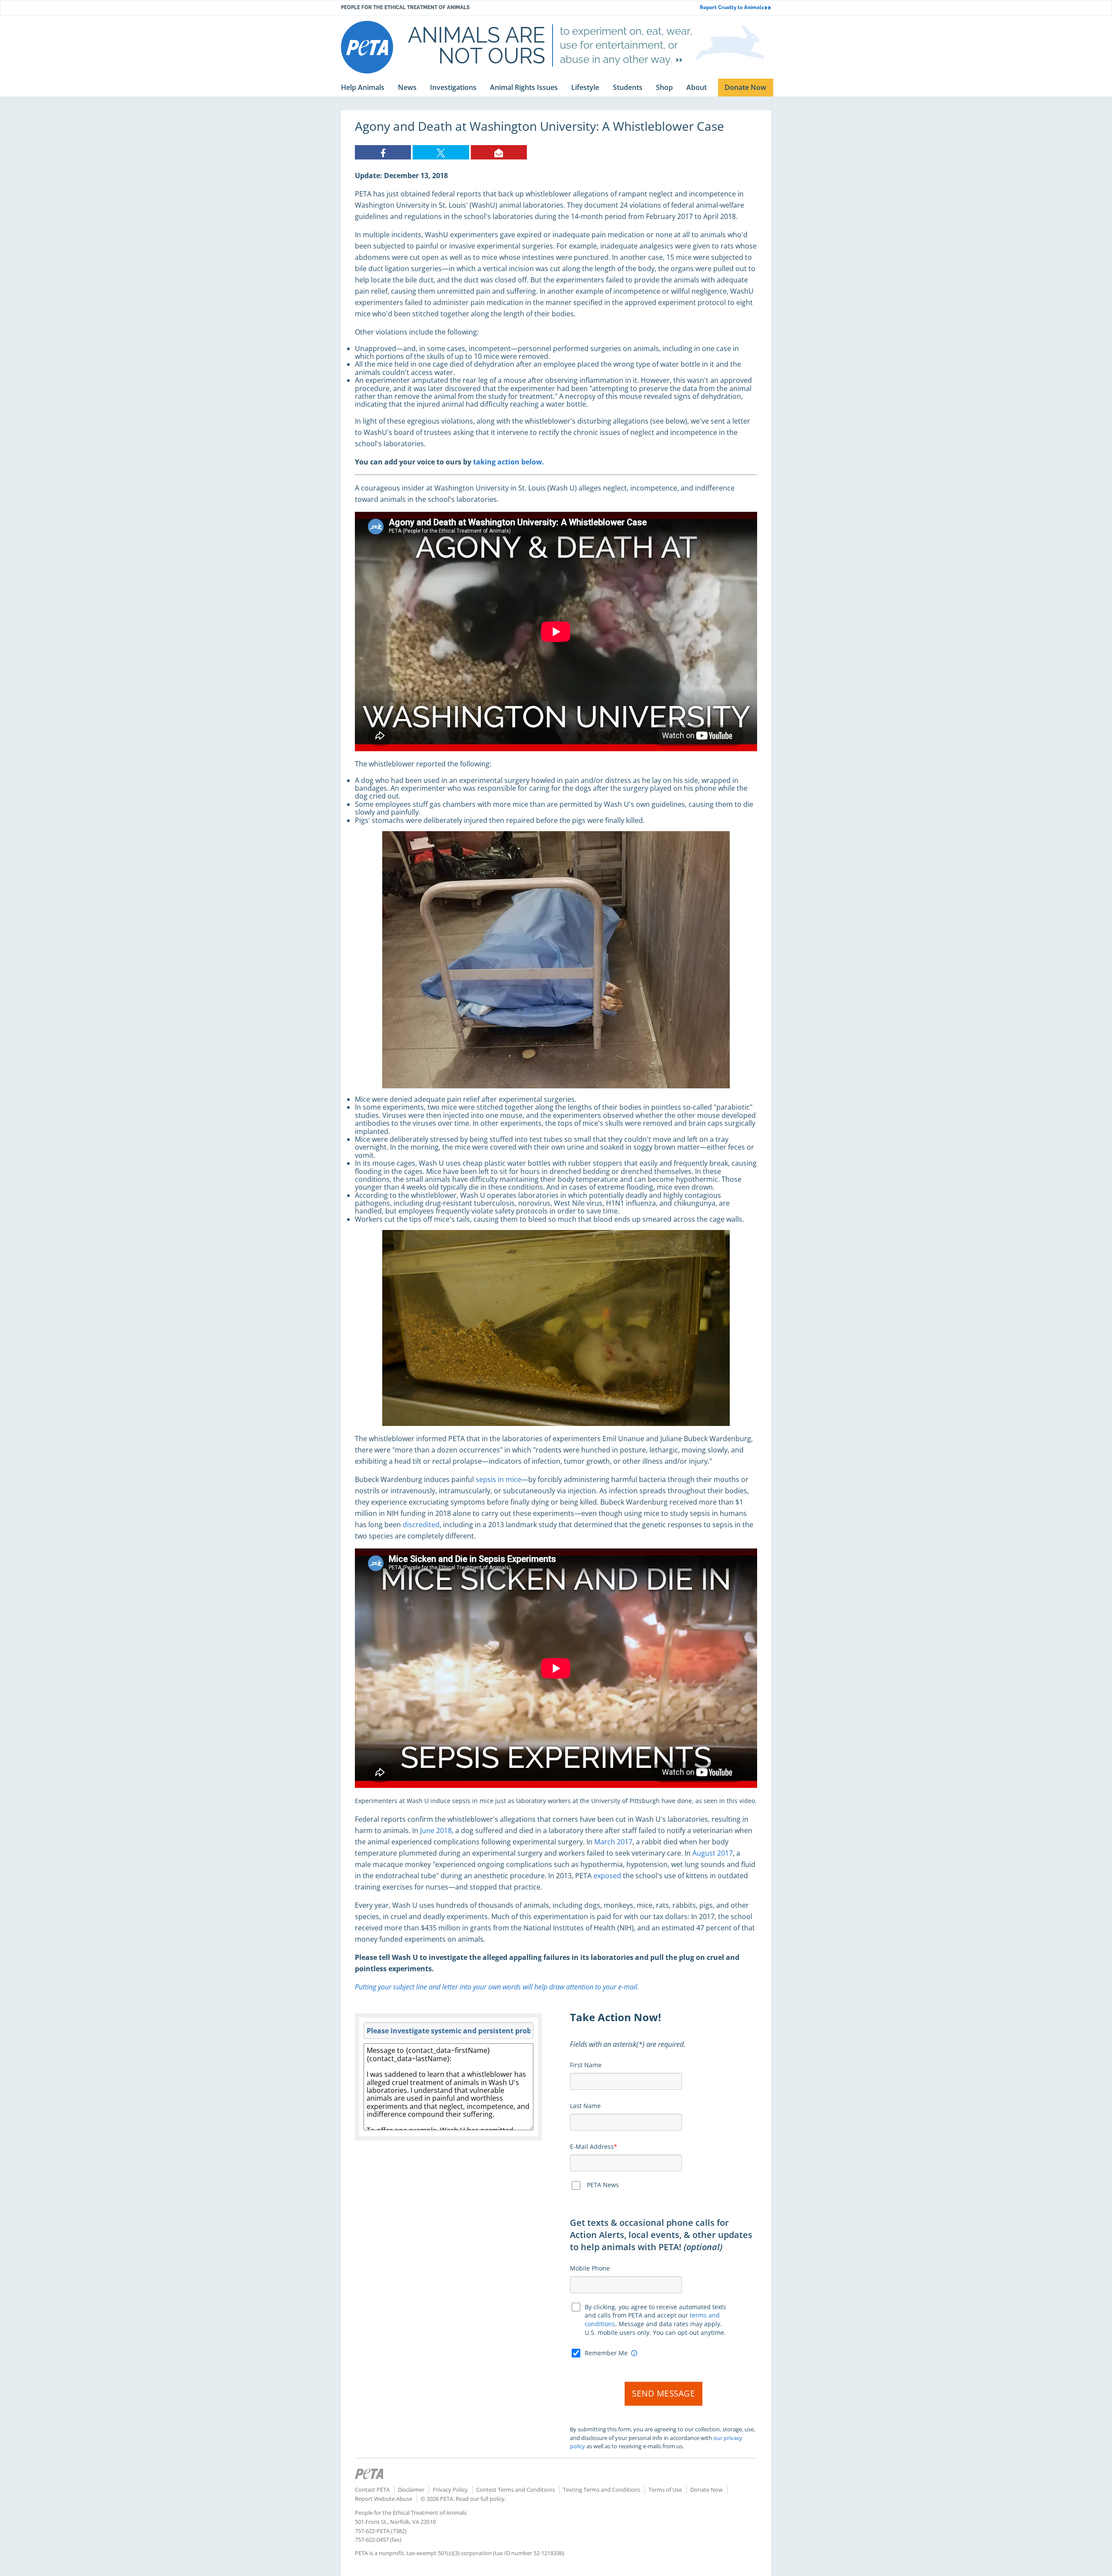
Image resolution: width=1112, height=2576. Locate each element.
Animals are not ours (477, 45)
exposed (607, 1876)
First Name (586, 2065)
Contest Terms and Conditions (515, 2490)
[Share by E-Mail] (499, 152)
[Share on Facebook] (383, 152)
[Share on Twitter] (441, 152)
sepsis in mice (498, 1479)
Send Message (664, 2394)
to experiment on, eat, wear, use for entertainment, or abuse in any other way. (626, 45)
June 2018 (436, 1830)
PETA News (603, 2185)
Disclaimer (411, 2490)
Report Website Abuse (384, 2499)
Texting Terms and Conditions (602, 2490)
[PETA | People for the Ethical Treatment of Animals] (367, 47)
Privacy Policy (450, 2490)
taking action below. (509, 462)
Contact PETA (372, 2490)
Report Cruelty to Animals (732, 8)
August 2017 (713, 1853)
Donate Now (707, 2490)
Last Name (585, 2106)
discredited (421, 1525)
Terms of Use (665, 2490)
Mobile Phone (590, 2268)
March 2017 (613, 1842)
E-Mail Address (592, 2147)
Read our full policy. (481, 2499)
